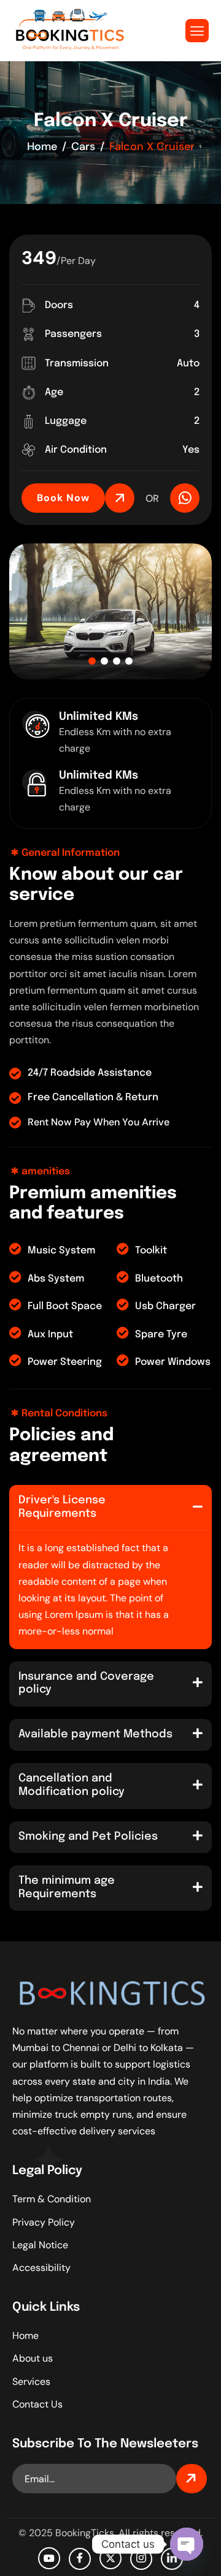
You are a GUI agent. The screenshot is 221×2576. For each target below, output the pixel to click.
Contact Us (37, 2404)
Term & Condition (52, 2199)
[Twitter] (110, 2558)
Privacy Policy (44, 2222)
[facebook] (80, 2559)
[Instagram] (141, 2559)
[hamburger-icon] (197, 31)
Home (25, 2336)
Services (31, 2381)
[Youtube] (49, 2558)
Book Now (63, 498)
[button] (92, 661)
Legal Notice (40, 2245)
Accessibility (41, 2268)
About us (33, 2358)
